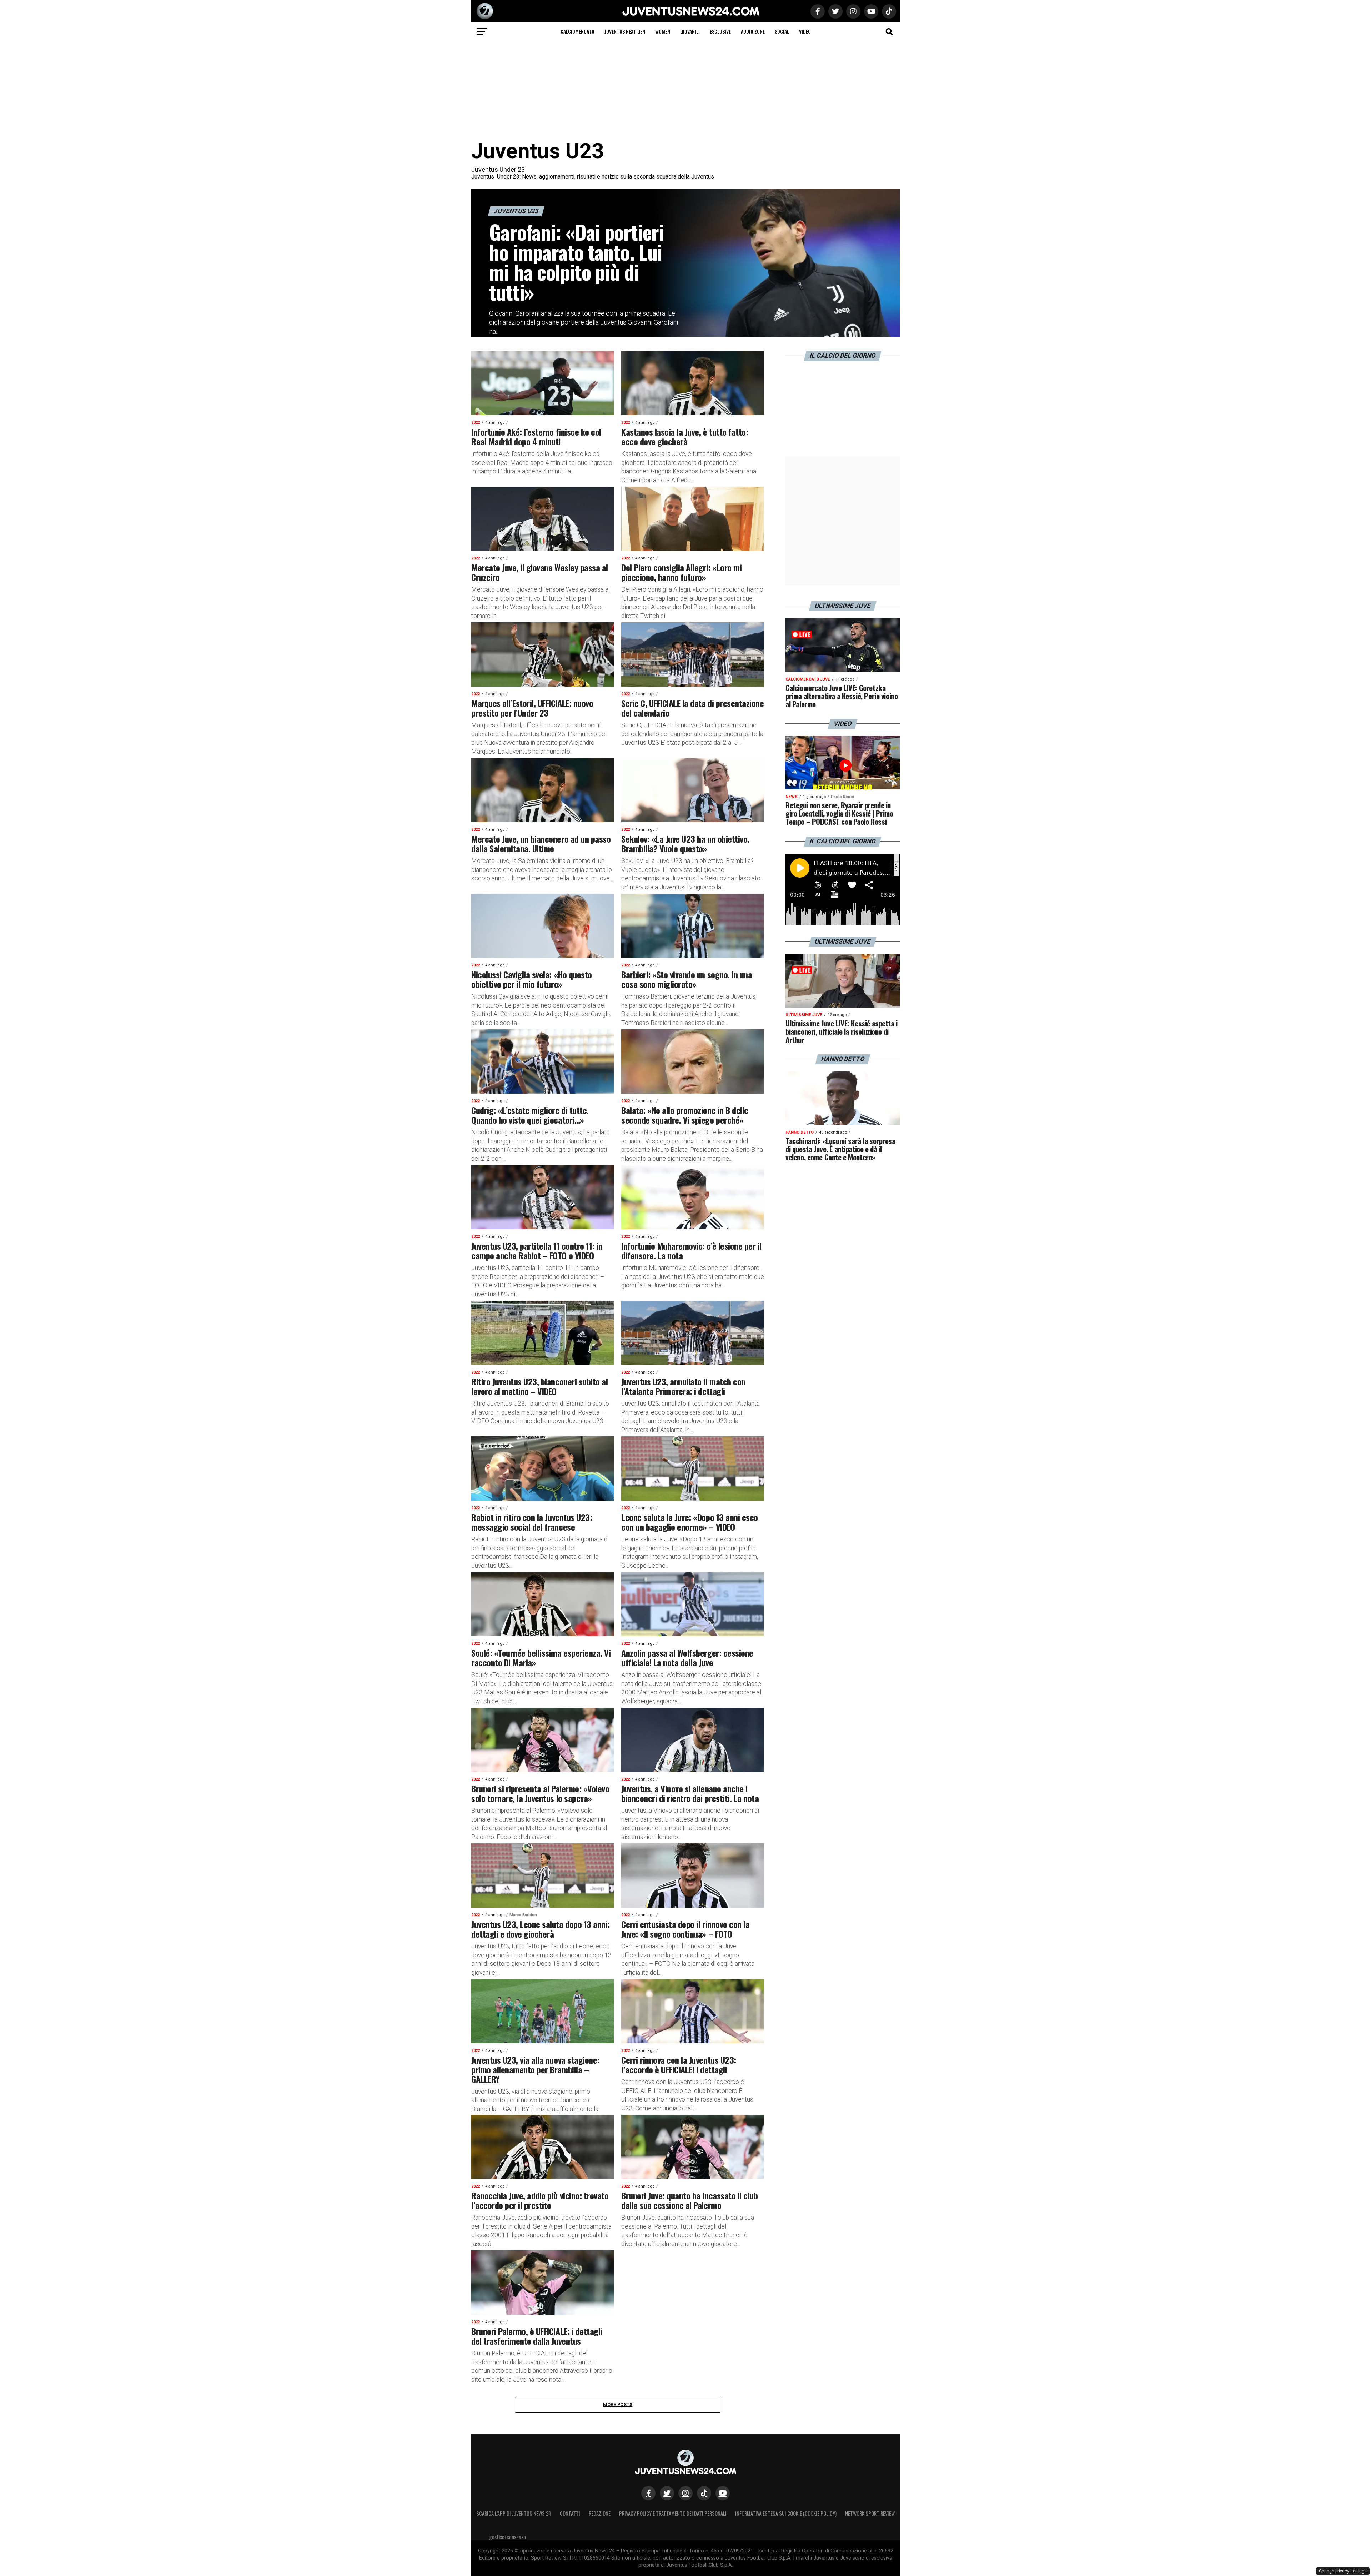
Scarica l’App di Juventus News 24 (514, 2513)
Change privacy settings (1343, 2571)
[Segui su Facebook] (648, 2493)
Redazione (600, 2513)
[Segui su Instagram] (685, 2493)
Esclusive (720, 31)
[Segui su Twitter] (667, 2493)
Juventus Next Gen (625, 31)
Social (782, 31)
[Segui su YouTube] (723, 2493)
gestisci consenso (508, 2537)
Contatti (570, 2513)
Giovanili (690, 31)
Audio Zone (753, 31)
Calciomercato (577, 31)
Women (663, 31)
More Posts (618, 2404)
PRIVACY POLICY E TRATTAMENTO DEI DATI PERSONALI (673, 2513)
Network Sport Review (870, 2513)
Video (805, 31)
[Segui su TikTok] (704, 2493)
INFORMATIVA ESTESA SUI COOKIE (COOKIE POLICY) (786, 2513)
